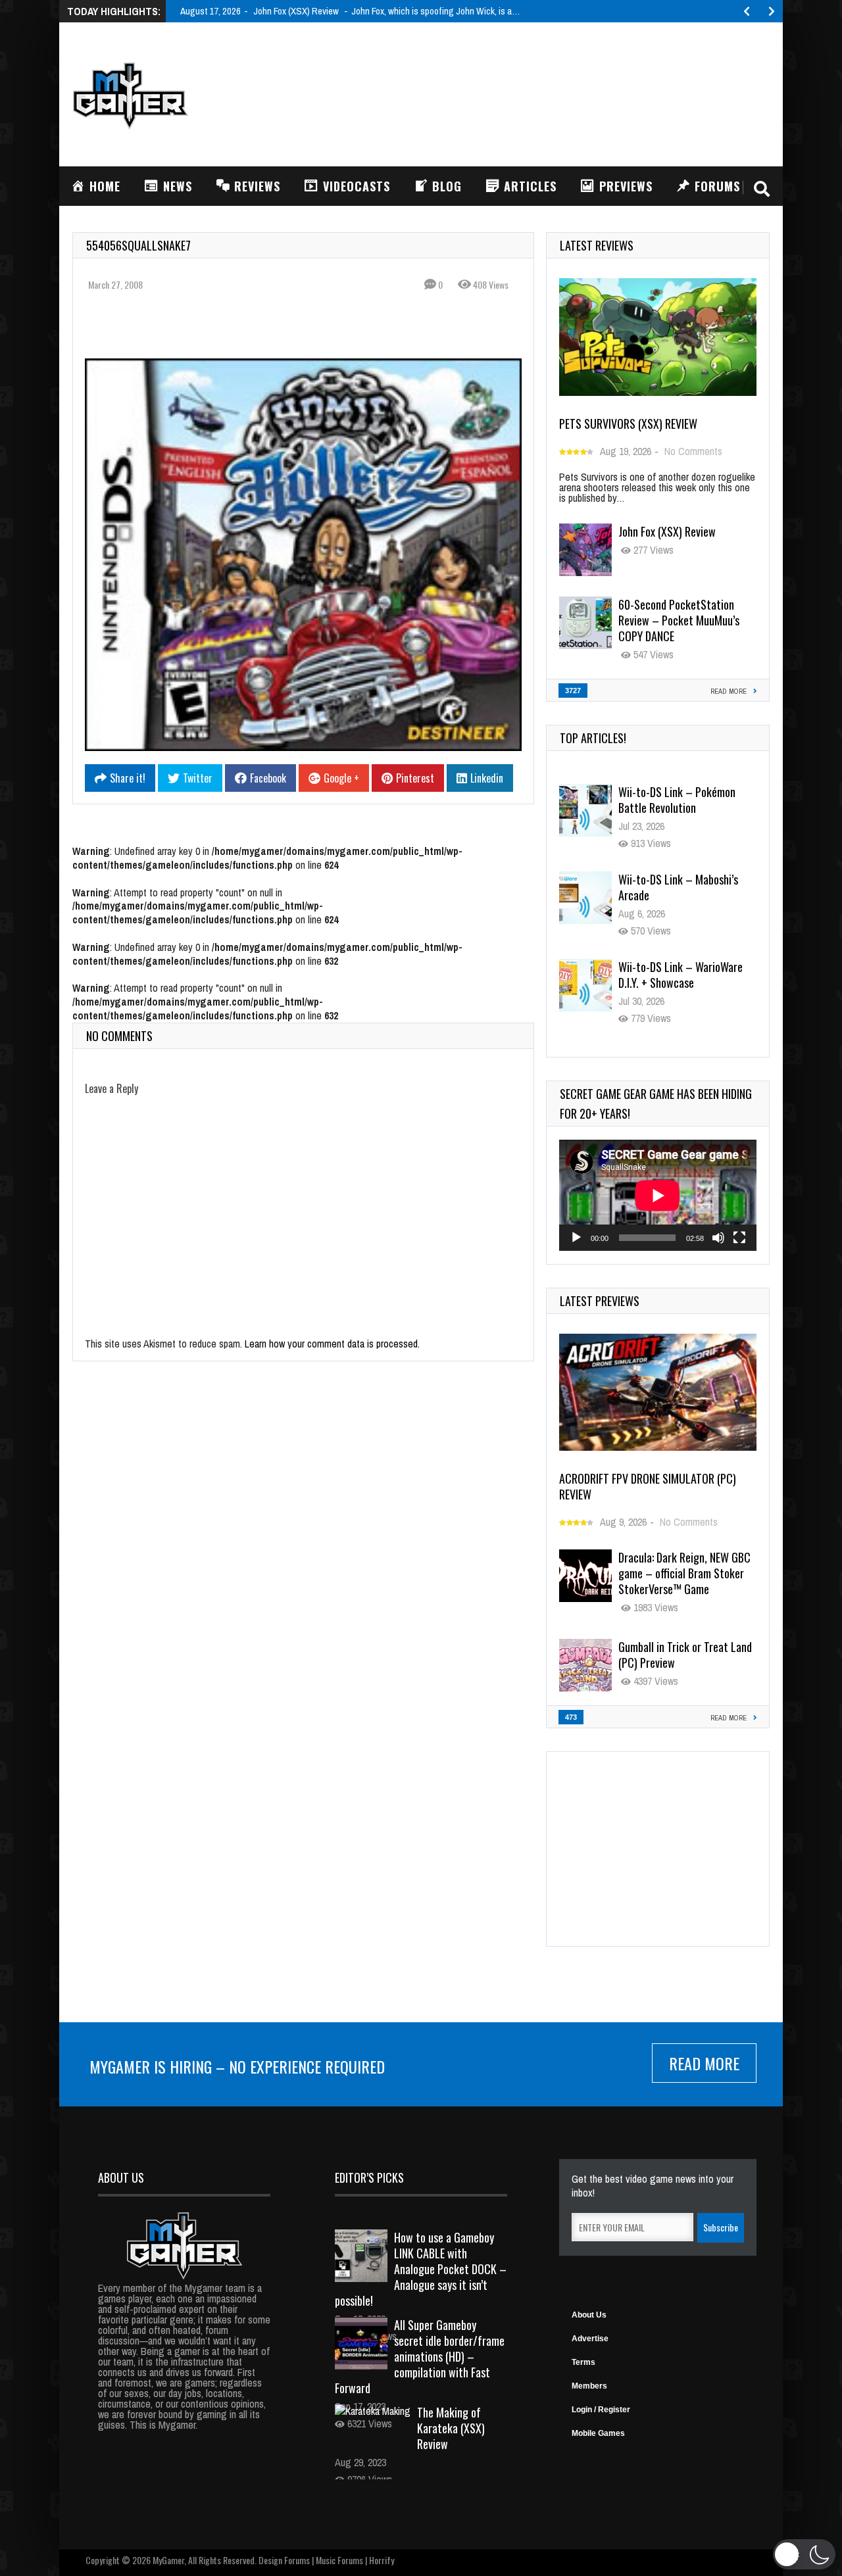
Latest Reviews (597, 245)
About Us (589, 2315)
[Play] (576, 1238)
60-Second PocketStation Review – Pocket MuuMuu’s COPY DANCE (679, 620)
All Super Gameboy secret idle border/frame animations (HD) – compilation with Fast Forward (420, 2356)
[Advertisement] (530, 93)
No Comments (693, 451)
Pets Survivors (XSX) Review (628, 424)
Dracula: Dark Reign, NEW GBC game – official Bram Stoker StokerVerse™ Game (684, 1573)
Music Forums (339, 2560)
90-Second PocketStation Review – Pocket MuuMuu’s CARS (679, 983)
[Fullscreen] (739, 1238)
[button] (804, 2554)
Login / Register (601, 2410)
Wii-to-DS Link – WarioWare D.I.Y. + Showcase (681, 887)
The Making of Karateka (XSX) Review (451, 2428)
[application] (658, 1195)
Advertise (590, 2339)
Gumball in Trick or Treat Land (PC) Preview (685, 1655)
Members (589, 2386)
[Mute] (718, 1238)
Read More (704, 2063)
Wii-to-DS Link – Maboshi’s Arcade (678, 800)
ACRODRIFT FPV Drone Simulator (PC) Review (648, 1486)
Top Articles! (593, 738)
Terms (583, 2362)
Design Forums (284, 2560)
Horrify (382, 2560)
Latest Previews (600, 1301)
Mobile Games (598, 2433)
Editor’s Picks (369, 2177)
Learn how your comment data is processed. (332, 1344)
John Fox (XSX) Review (667, 531)
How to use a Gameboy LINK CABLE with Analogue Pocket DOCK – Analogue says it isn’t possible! (421, 2269)
